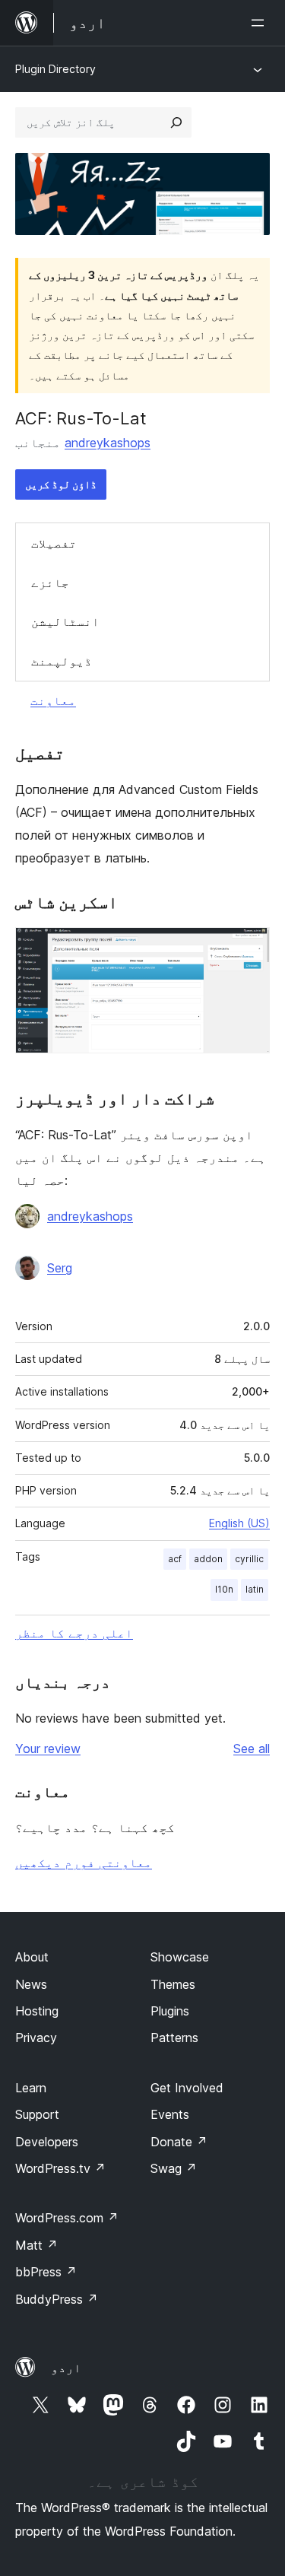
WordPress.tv (60, 2168)
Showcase (180, 1957)
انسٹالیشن (65, 621)
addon (208, 1559)
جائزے (50, 583)
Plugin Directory (55, 69)
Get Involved (187, 2088)
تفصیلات (54, 543)
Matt (36, 2245)
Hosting (37, 2011)
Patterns (174, 2038)
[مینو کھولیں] (261, 23)
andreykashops (108, 443)
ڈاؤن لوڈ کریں (61, 484)
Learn (31, 2088)
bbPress (46, 2272)
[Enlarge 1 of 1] (249, 948)
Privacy (36, 2038)
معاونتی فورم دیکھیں (84, 1863)
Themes (173, 1984)
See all (252, 1749)
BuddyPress (57, 2299)
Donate (179, 2142)
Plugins (170, 2011)
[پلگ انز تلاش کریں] (176, 122)
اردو (66, 2368)
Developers (47, 2142)
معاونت (53, 700)
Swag (174, 2168)
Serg (60, 1268)
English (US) (239, 1523)
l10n (224, 1589)
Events (170, 2114)
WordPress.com (67, 2218)
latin (255, 1589)
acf (175, 1559)
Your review (48, 1749)
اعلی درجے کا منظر (74, 1633)
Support (37, 2114)
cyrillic (249, 1559)
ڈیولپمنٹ (62, 661)
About (32, 1957)
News (31, 1984)
